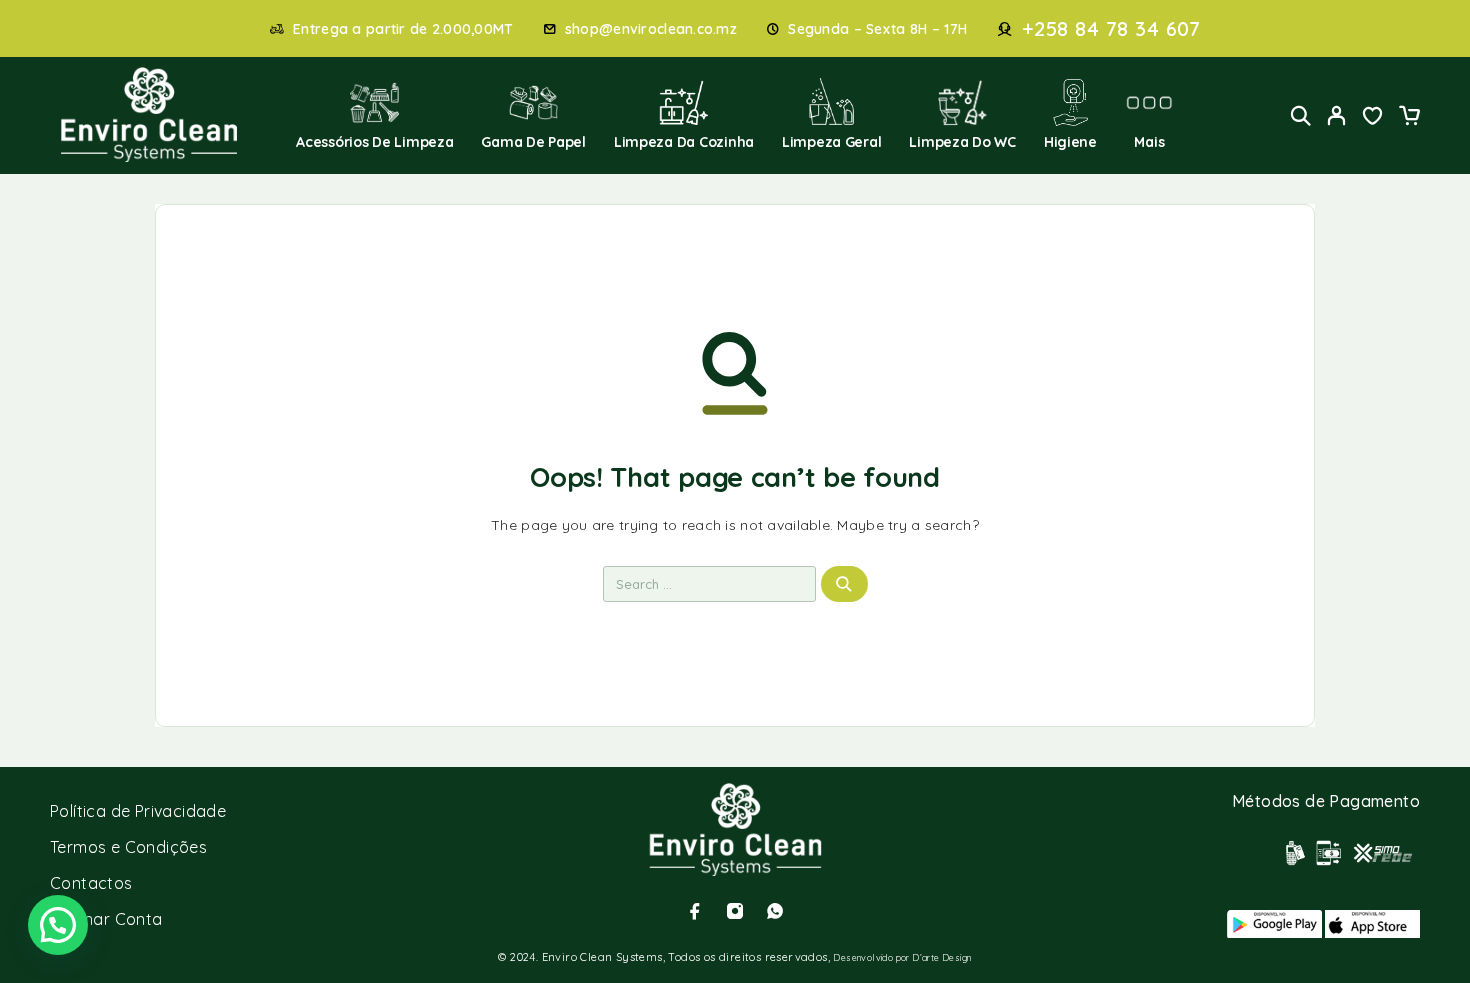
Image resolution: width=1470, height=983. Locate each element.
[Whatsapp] (775, 911)
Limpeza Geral (832, 142)
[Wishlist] (1373, 118)
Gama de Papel (533, 142)
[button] (58, 925)
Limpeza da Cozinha (684, 142)
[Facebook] (695, 911)
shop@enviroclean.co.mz (651, 29)
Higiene (1070, 142)
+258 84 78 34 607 (1111, 29)
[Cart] (1409, 118)
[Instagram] (735, 911)
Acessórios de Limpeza (374, 142)
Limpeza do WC (962, 142)
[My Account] (1337, 115)
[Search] (1301, 115)
